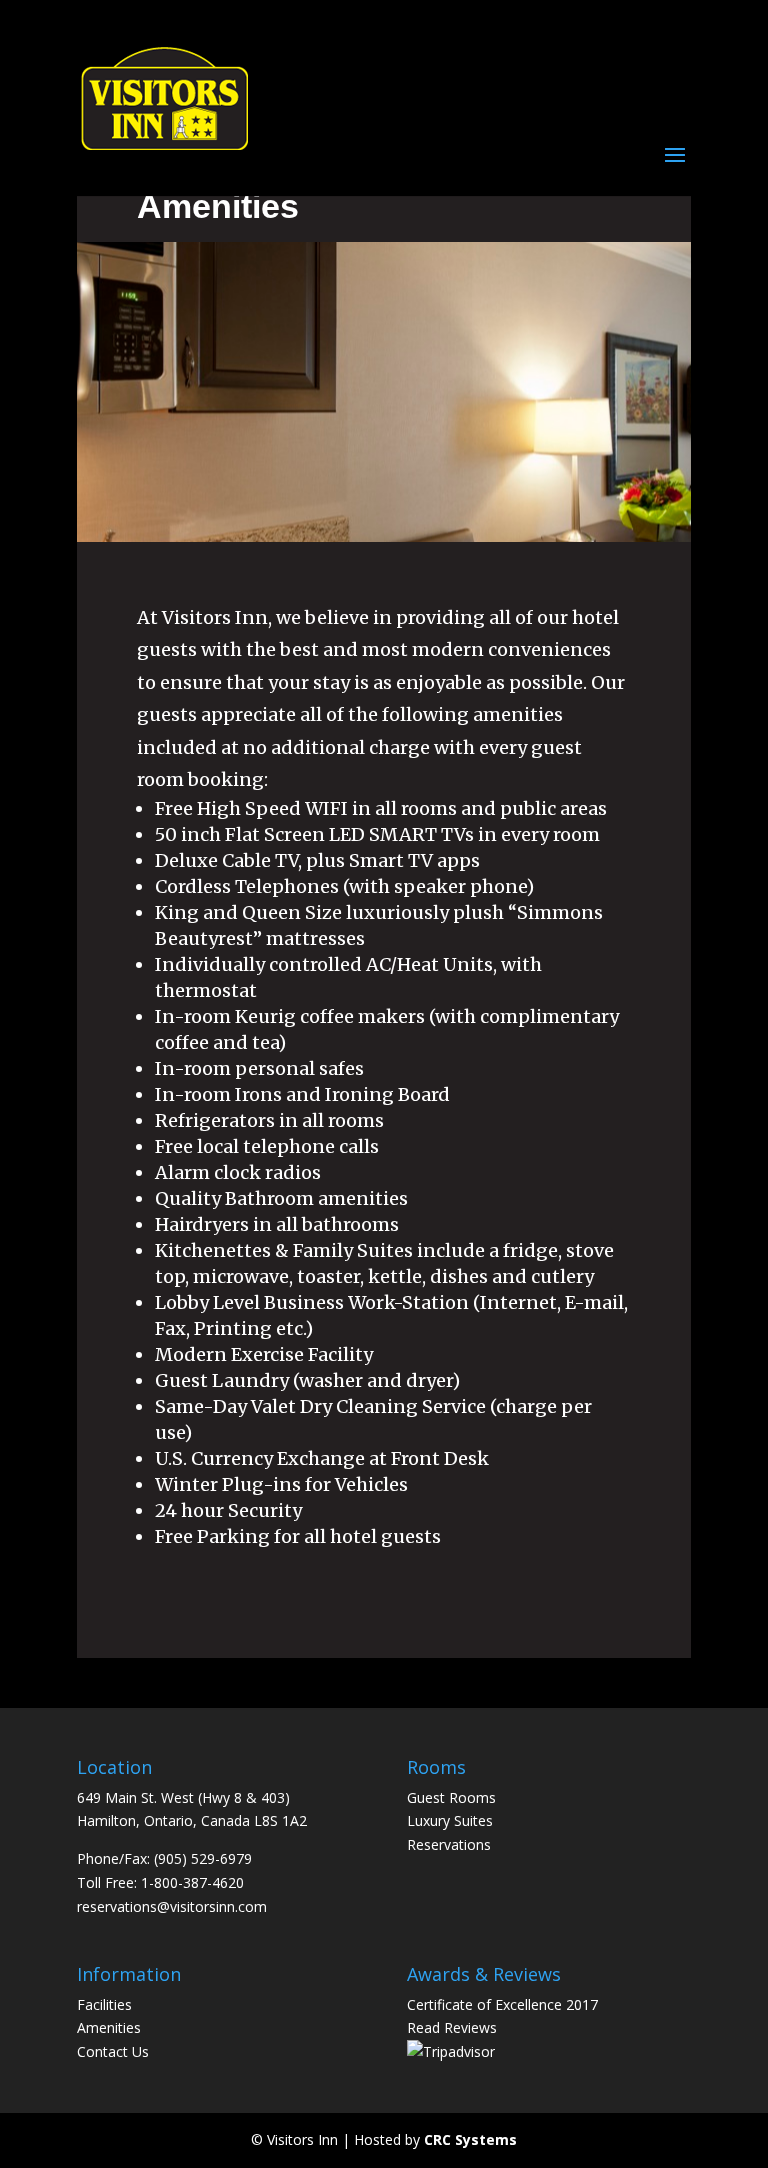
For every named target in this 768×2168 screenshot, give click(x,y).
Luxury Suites (450, 1820)
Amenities (109, 2027)
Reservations (449, 1844)
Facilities (104, 2004)
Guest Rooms (451, 1797)
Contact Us (113, 2051)
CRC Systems (470, 2139)
